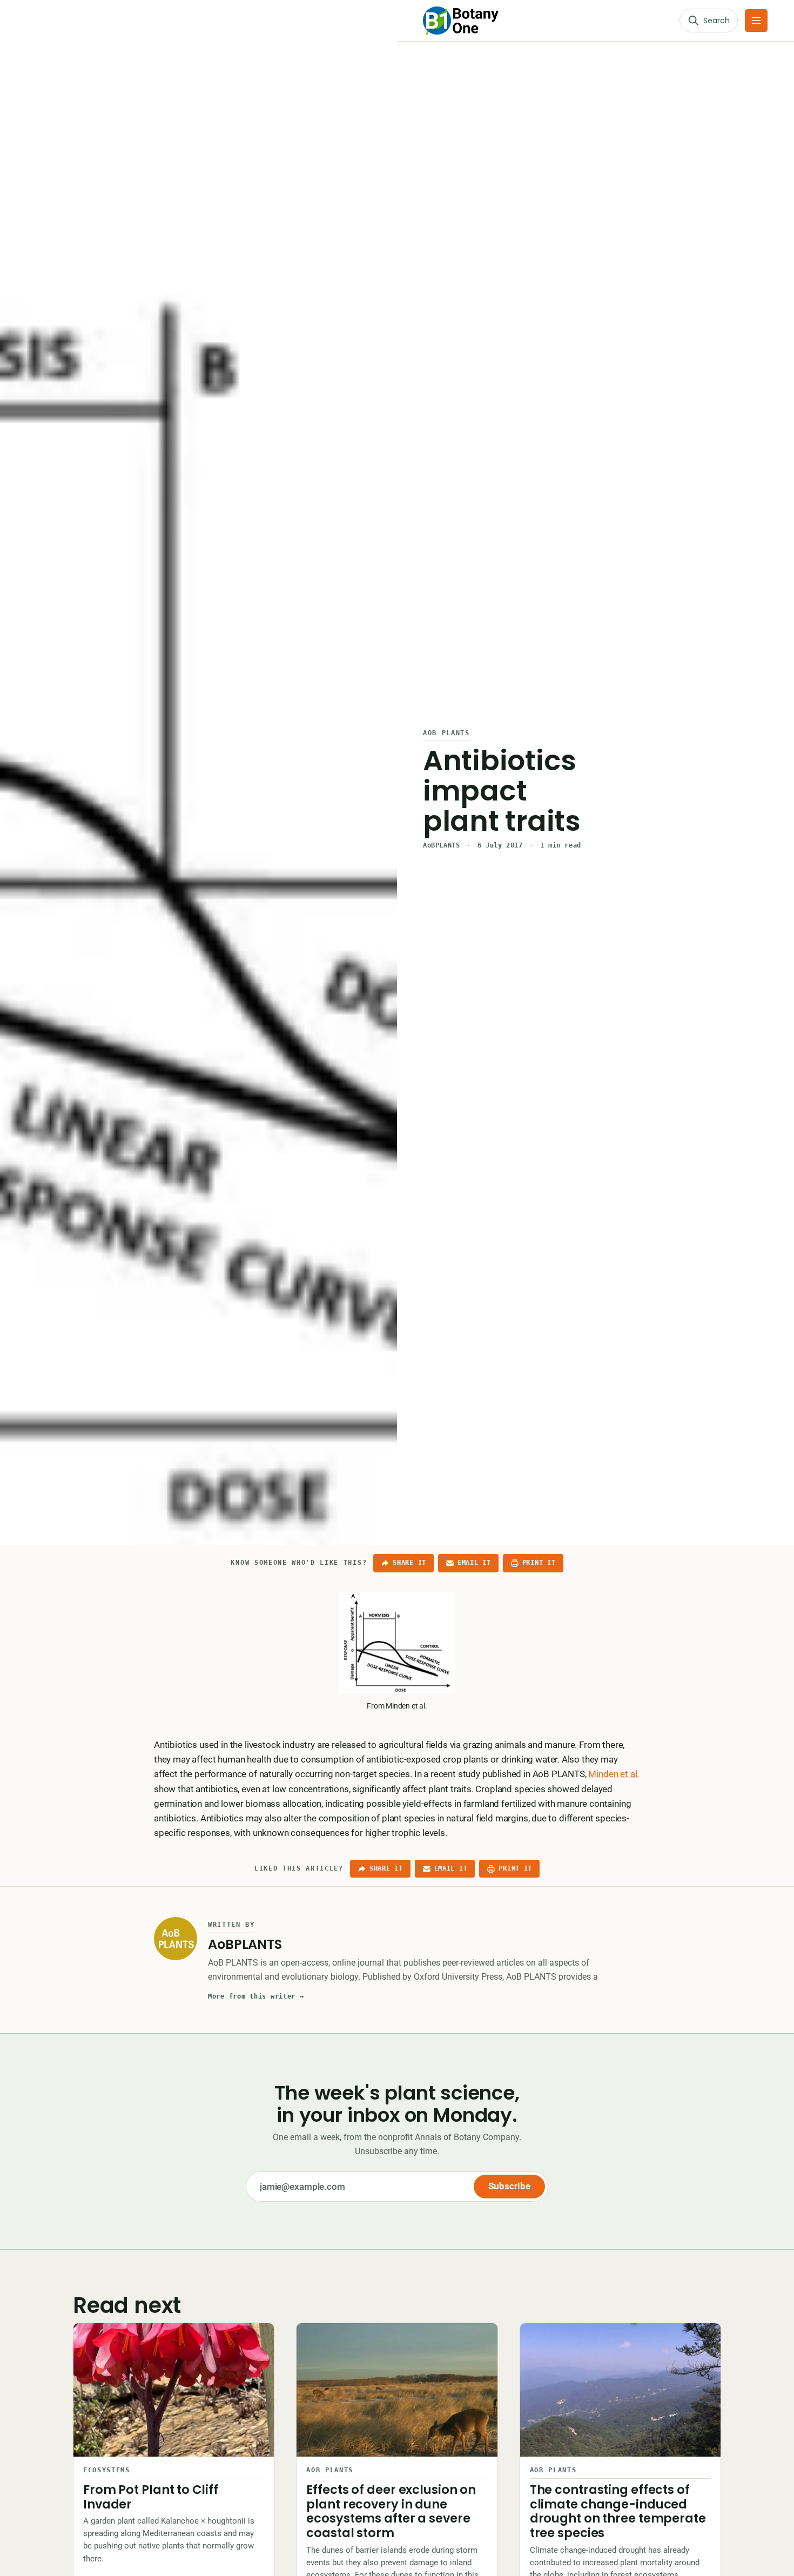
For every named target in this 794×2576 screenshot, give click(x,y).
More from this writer (256, 1996)
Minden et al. (614, 1774)
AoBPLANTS (441, 845)
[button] (756, 21)
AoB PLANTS (446, 733)
